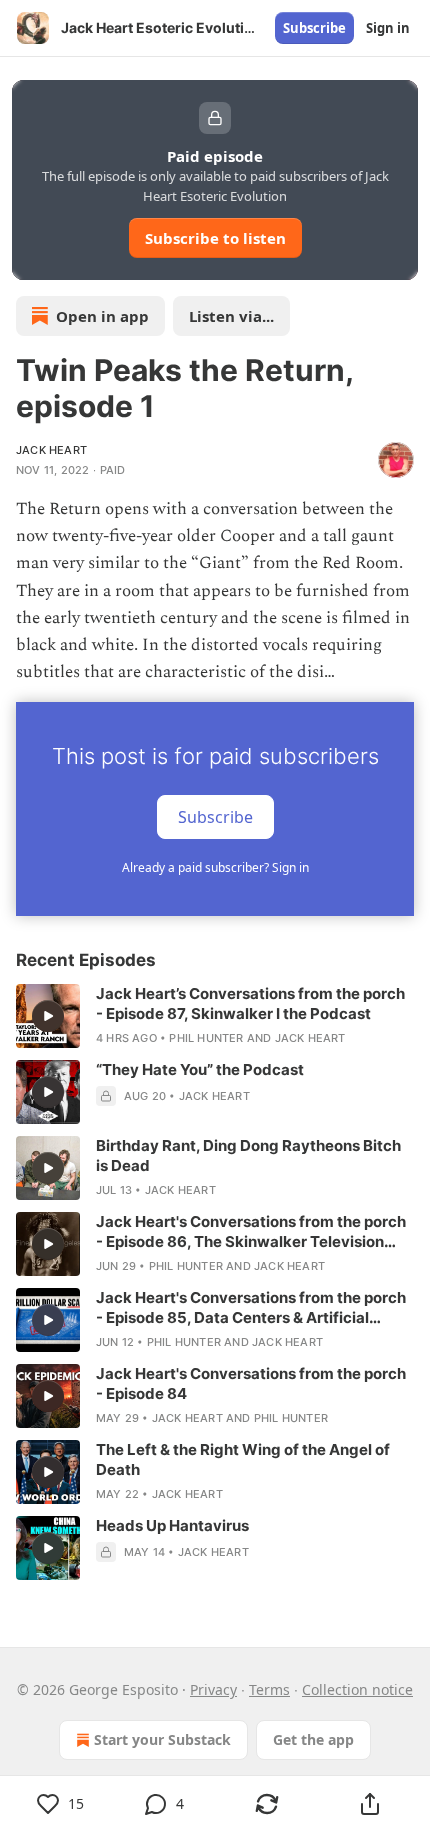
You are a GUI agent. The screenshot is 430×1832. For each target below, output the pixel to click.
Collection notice (357, 1689)
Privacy (213, 1689)
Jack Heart (51, 450)
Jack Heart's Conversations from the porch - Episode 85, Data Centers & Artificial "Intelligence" (251, 1308)
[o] (48, 1016)
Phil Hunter (206, 1038)
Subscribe (314, 28)
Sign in (388, 28)
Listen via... (231, 316)
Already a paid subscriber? (215, 867)
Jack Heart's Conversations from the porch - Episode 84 (251, 1383)
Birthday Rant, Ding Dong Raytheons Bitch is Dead (248, 1155)
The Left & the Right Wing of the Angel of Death (243, 1459)
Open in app (102, 316)
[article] (215, 1016)
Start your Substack (162, 1739)
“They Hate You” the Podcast (200, 1069)
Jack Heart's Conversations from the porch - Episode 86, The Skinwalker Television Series (251, 1232)
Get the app (313, 1739)
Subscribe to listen (215, 238)
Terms (269, 1689)
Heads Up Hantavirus (172, 1525)
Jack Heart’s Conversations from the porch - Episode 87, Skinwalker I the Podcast (250, 1003)
